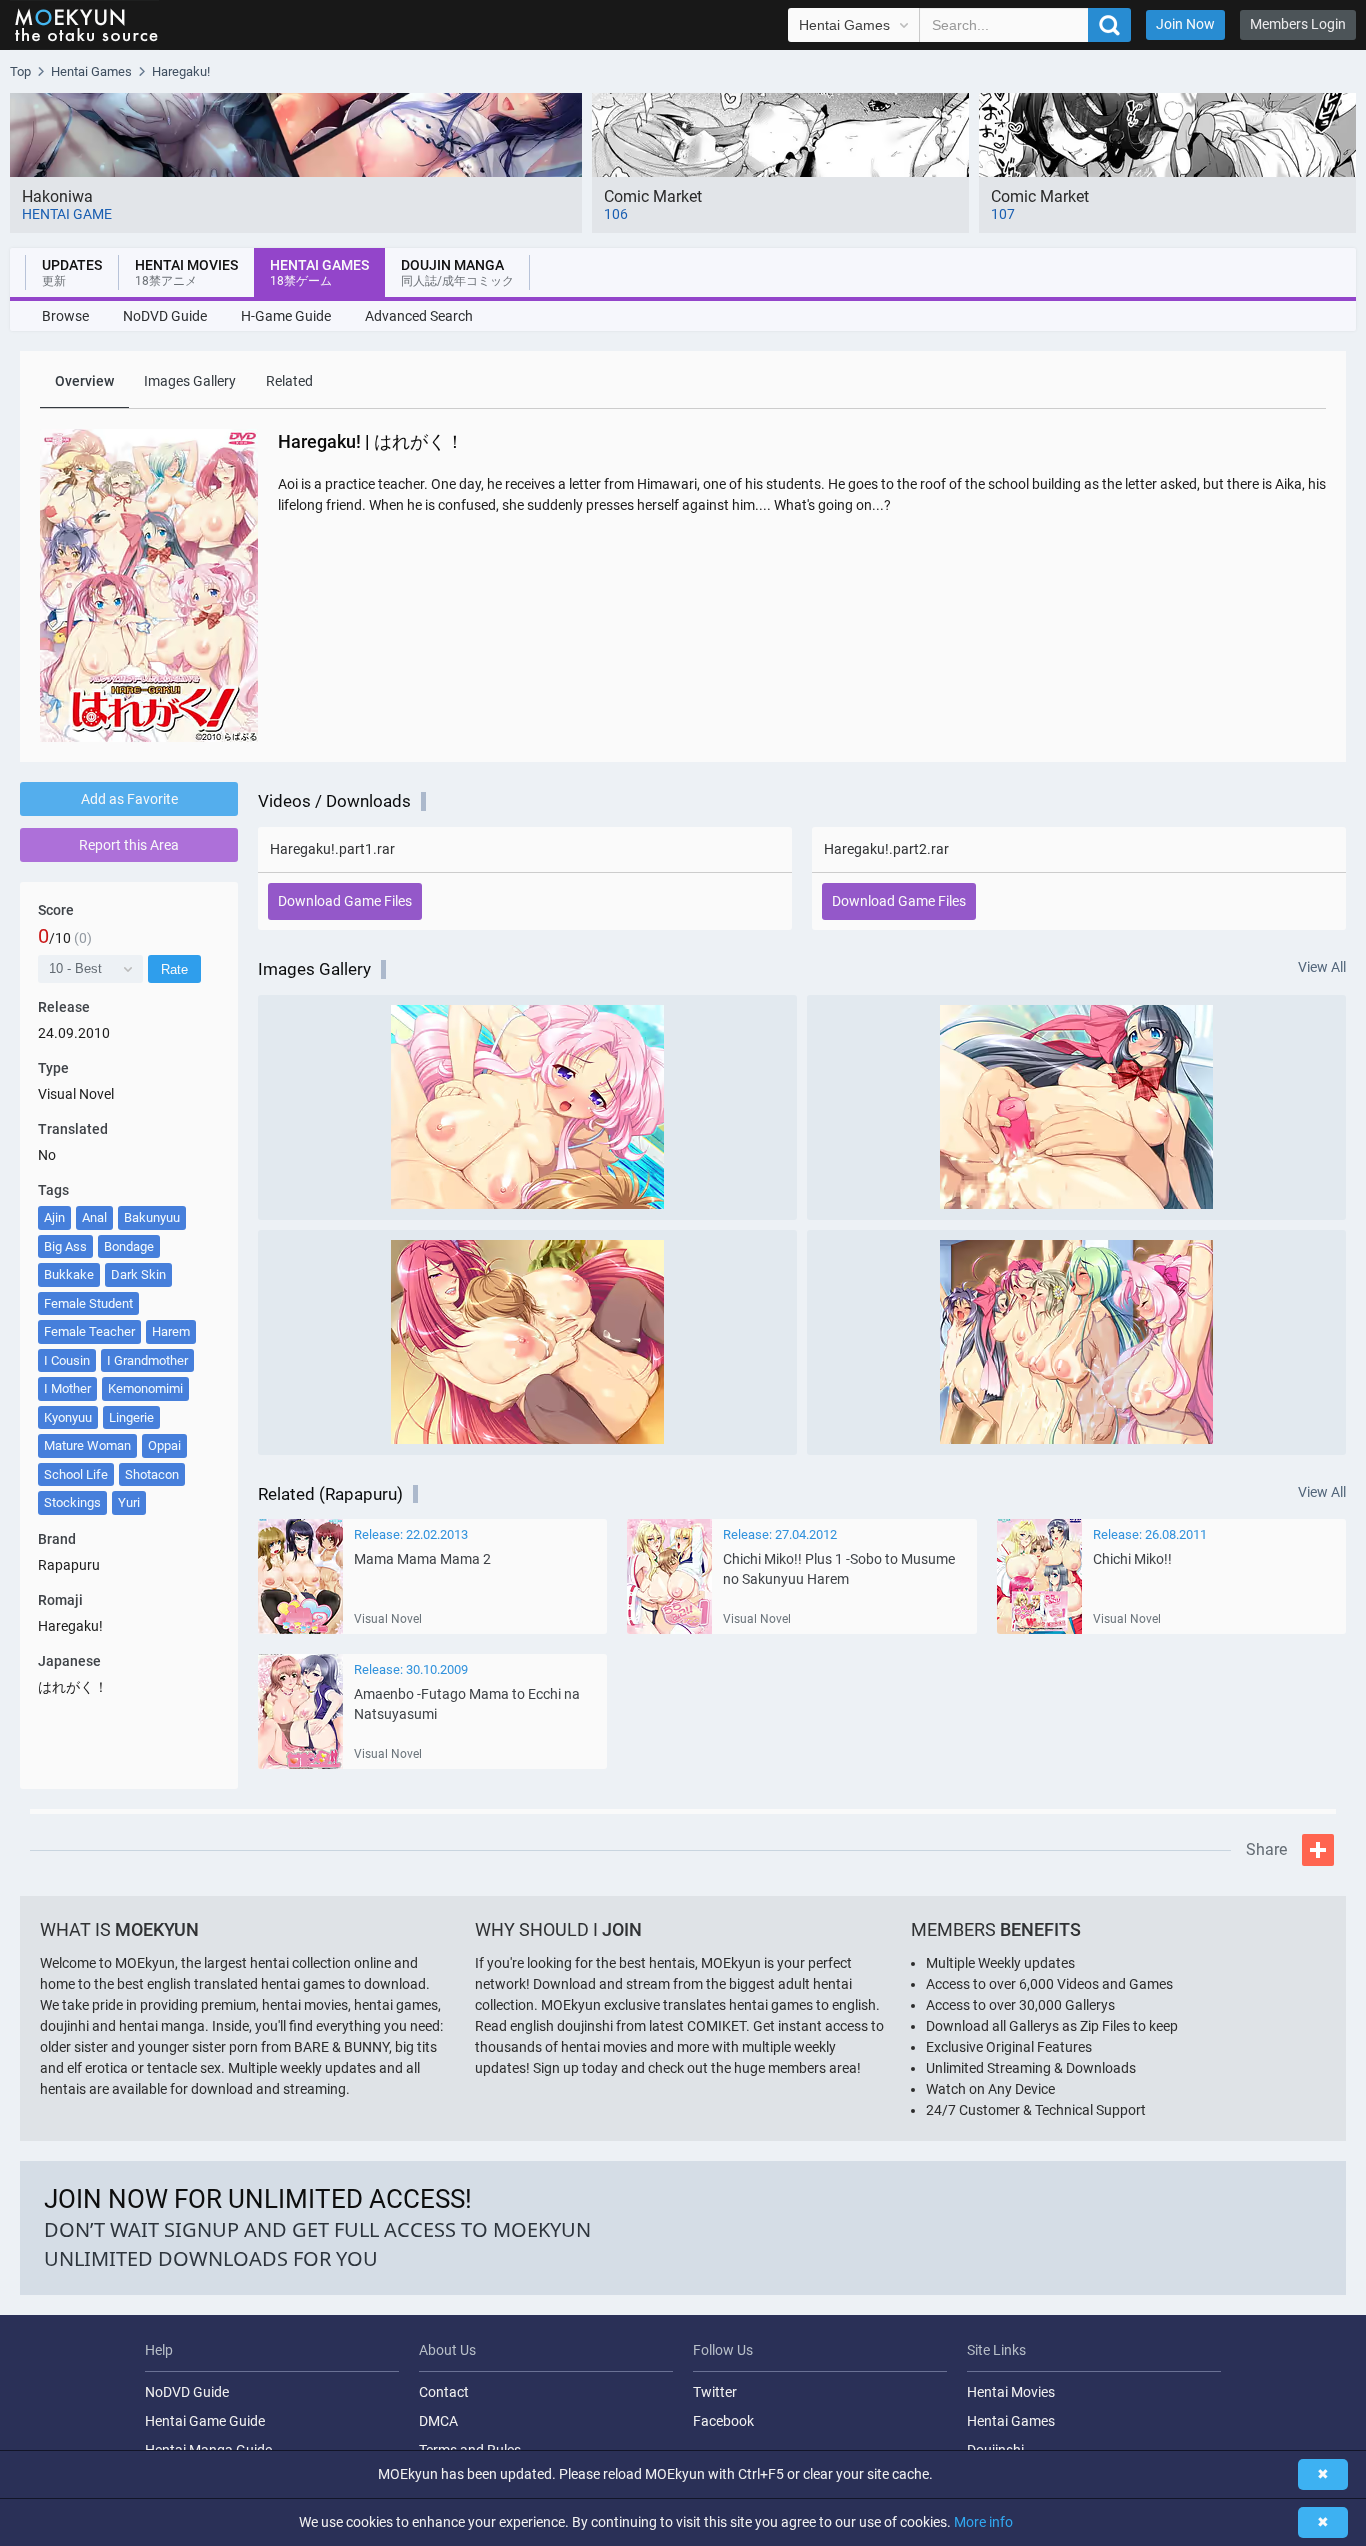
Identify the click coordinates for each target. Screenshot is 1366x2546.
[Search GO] (1109, 25)
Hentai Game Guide (205, 2421)
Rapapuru (69, 1565)
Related (289, 381)
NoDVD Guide (165, 316)
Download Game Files (345, 901)
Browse (65, 316)
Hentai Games (1011, 2421)
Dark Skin (138, 1274)
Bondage (129, 1246)
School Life (76, 1474)
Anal (94, 1217)
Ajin (54, 1217)
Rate (174, 969)
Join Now (1185, 24)
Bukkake (69, 1274)
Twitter (715, 2392)
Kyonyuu (68, 1417)
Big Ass (65, 1246)
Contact (444, 2392)
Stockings (72, 1502)
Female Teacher (89, 1331)
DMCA (438, 2421)
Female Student (88, 1303)
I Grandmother (147, 1360)
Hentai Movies (1011, 2392)
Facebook (723, 2421)
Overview (84, 381)
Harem (171, 1331)
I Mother (67, 1388)
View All (1322, 967)
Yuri (129, 1502)
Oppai (164, 1445)
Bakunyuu (152, 1217)
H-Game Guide (286, 316)
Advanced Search (419, 316)
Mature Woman (87, 1445)
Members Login (1298, 24)
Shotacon (152, 1474)
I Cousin (67, 1360)
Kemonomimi (145, 1388)
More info (983, 2522)
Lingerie (131, 1417)
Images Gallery (190, 381)
